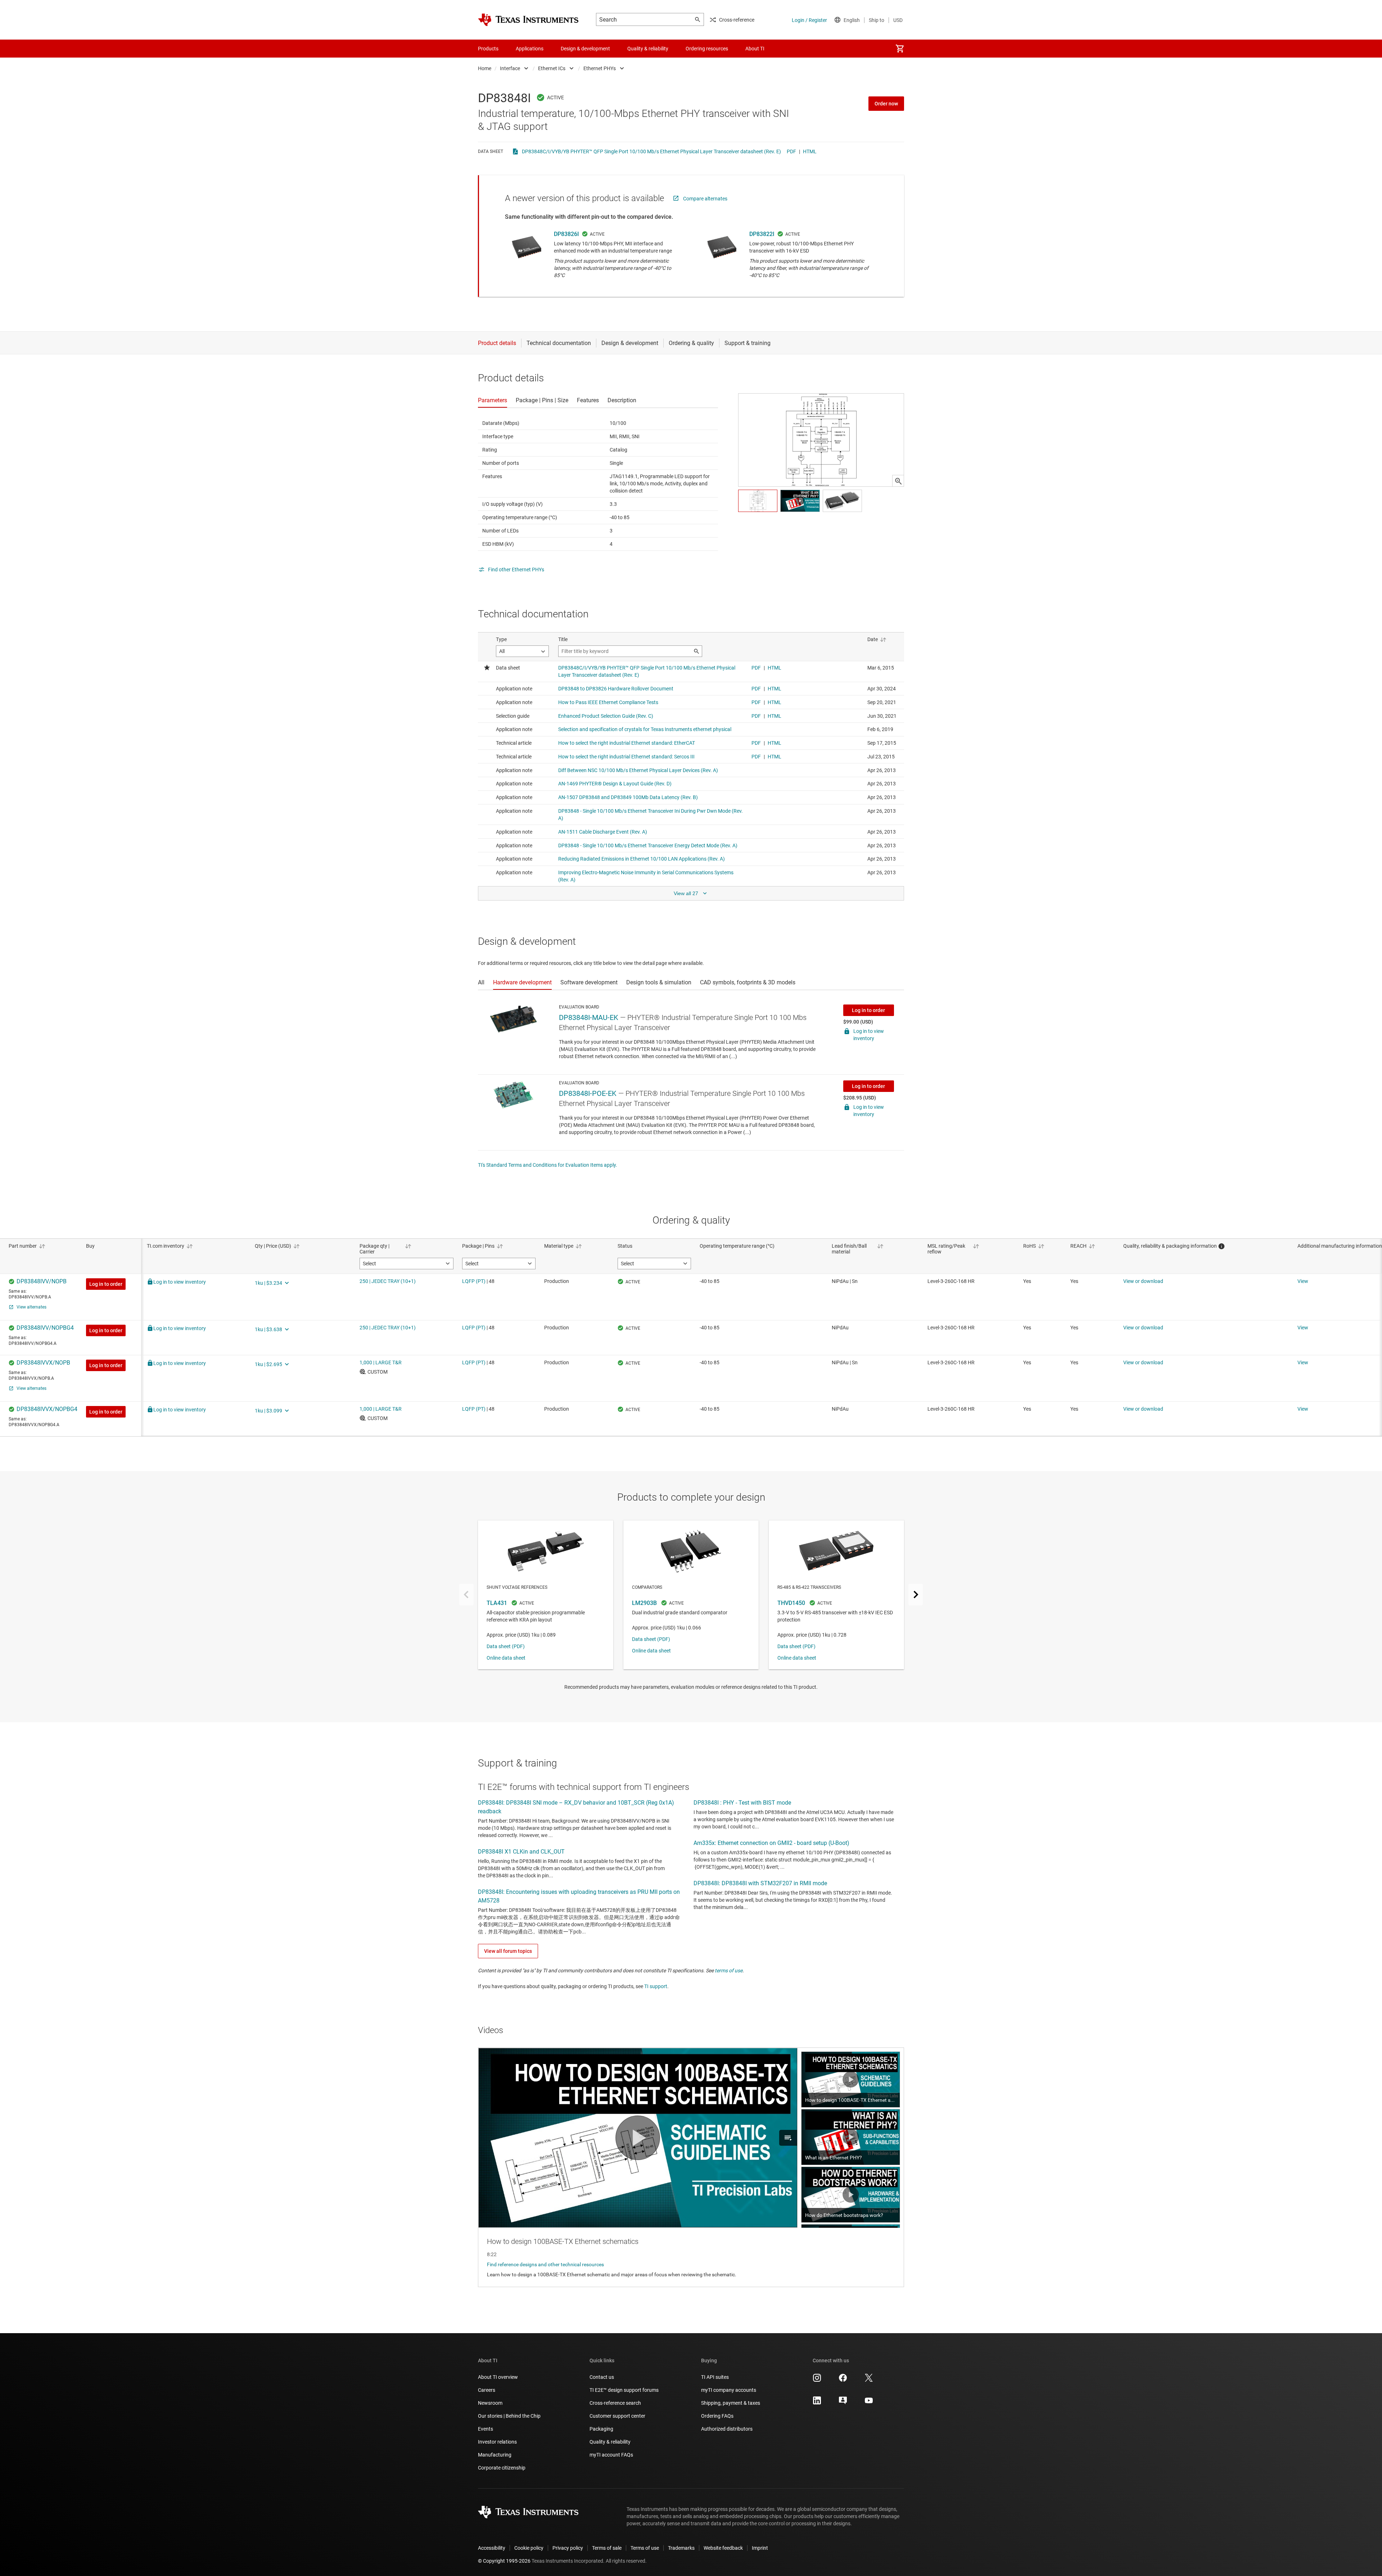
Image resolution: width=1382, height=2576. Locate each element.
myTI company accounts (729, 2390)
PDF (791, 151)
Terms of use (645, 2548)
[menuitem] (900, 49)
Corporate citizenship (502, 2468)
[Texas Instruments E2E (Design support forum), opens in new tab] (843, 2403)
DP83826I (566, 234)
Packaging (601, 2429)
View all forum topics (508, 1951)
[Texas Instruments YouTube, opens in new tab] (869, 2403)
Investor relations (497, 2442)
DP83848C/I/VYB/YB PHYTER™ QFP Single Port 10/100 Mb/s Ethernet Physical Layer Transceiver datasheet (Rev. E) (651, 151)
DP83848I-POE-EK (588, 1093)
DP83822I (762, 234)
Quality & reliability (610, 2442)
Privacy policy (568, 2548)
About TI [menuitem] (755, 49)
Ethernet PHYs (600, 68)
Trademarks (681, 2548)
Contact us (602, 2377)
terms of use (729, 1970)
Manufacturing (495, 2455)
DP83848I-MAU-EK (589, 1017)
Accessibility (492, 2548)
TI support (656, 1986)
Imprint (760, 2548)
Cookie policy (529, 2548)
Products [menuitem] (488, 49)
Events (485, 2429)
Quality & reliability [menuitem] (648, 49)
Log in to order (868, 1010)
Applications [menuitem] (530, 49)
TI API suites (715, 2377)
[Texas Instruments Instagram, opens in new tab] (817, 2380)
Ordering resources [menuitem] (707, 49)
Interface (510, 68)
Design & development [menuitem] (585, 49)
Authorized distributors (727, 2429)
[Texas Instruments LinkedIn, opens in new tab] (817, 2403)
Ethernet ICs (552, 68)
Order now (886, 104)
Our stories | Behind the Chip (509, 2416)
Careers (487, 2390)
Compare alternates (705, 199)
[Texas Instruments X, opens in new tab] (869, 2380)
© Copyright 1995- (504, 2561)
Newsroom (490, 2403)
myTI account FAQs (611, 2455)
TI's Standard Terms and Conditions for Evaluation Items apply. (548, 1165)
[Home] (528, 20)
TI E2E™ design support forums (624, 2390)
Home (485, 68)
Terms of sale (607, 2548)
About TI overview (498, 2377)
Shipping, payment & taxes (731, 2403)
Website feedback (723, 2548)
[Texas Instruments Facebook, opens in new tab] (843, 2380)
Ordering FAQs (717, 2416)
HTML (810, 151)
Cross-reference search (615, 2403)
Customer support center (617, 2416)
